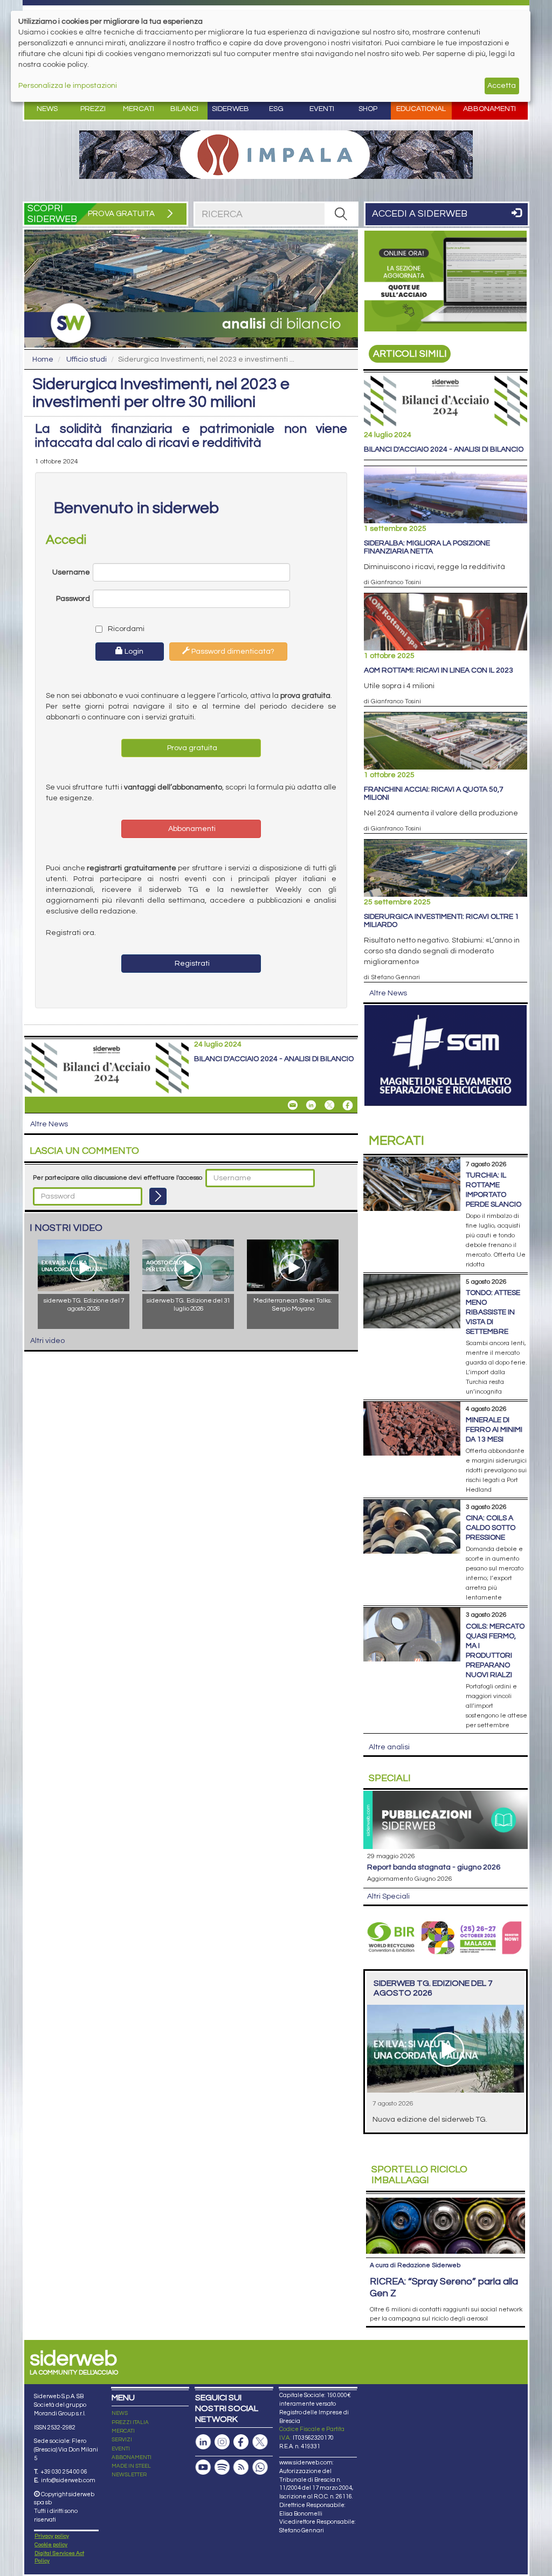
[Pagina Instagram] (222, 2442)
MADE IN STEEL (131, 2466)
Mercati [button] (139, 109)
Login (133, 652)
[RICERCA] (341, 214)
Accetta (502, 86)
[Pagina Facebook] (241, 2442)
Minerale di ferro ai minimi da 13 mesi (494, 1430)
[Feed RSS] (241, 2467)
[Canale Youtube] (203, 2467)
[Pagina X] (260, 2442)
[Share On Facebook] (348, 1105)
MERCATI (123, 2431)
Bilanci (184, 109)
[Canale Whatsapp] (260, 2467)
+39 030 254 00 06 (64, 2472)
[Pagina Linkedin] (203, 2442)
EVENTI (121, 2449)
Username (71, 572)
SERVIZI (122, 2440)
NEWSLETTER (129, 2475)
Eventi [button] (322, 109)
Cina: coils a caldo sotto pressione (491, 1528)
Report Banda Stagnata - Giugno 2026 (434, 1867)
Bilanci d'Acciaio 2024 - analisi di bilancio (274, 1059)
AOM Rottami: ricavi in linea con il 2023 (439, 670)
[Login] (158, 1196)
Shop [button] (368, 109)
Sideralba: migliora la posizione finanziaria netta (427, 547)
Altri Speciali (388, 1896)
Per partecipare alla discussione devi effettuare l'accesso (118, 1178)
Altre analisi (389, 1747)
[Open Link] (276, 155)
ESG (276, 109)
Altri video (47, 1341)
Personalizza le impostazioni (68, 86)
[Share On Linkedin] (311, 1105)
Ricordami (123, 629)
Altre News (49, 1124)
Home (43, 359)
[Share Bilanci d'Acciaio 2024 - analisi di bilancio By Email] (293, 1105)
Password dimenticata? (232, 652)
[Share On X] (329, 1105)
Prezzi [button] (93, 109)
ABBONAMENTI (132, 2457)
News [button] (47, 109)
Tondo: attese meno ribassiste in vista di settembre (493, 1312)
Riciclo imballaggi (419, 2175)
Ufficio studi (87, 359)
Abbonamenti (489, 109)
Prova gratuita (191, 748)
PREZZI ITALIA (130, 2422)
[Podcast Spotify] (222, 2467)
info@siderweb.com (68, 2480)
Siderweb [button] (230, 109)
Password (73, 599)
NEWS (120, 2413)
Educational (421, 109)
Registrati (191, 964)
